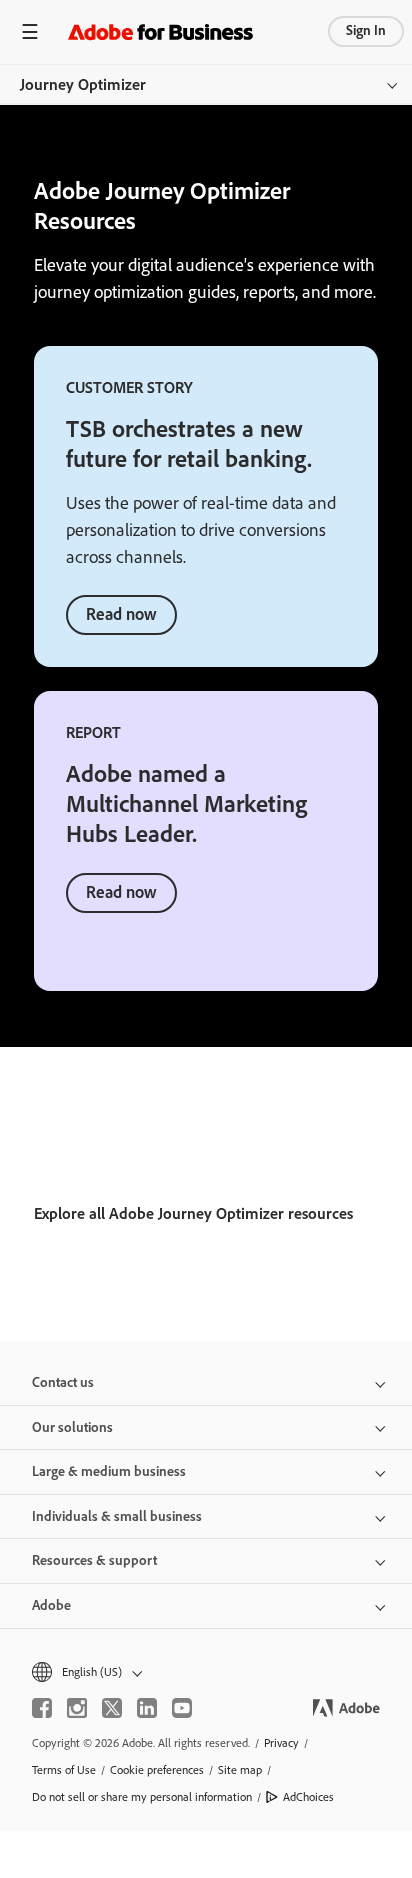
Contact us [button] (63, 1382)
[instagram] (77, 1708)
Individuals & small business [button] (117, 1516)
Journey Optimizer (83, 84)
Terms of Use (64, 1770)
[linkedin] (147, 1708)
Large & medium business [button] (109, 1471)
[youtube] (182, 1708)
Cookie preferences (157, 1770)
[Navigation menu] (30, 31)
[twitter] (112, 1708)
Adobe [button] (51, 1605)
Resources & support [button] (94, 1560)
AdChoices (308, 1797)
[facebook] (42, 1708)
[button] (206, 1672)
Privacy (281, 1743)
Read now (121, 614)
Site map (240, 1770)
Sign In (366, 30)
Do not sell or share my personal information (142, 1797)
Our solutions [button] (72, 1427)
